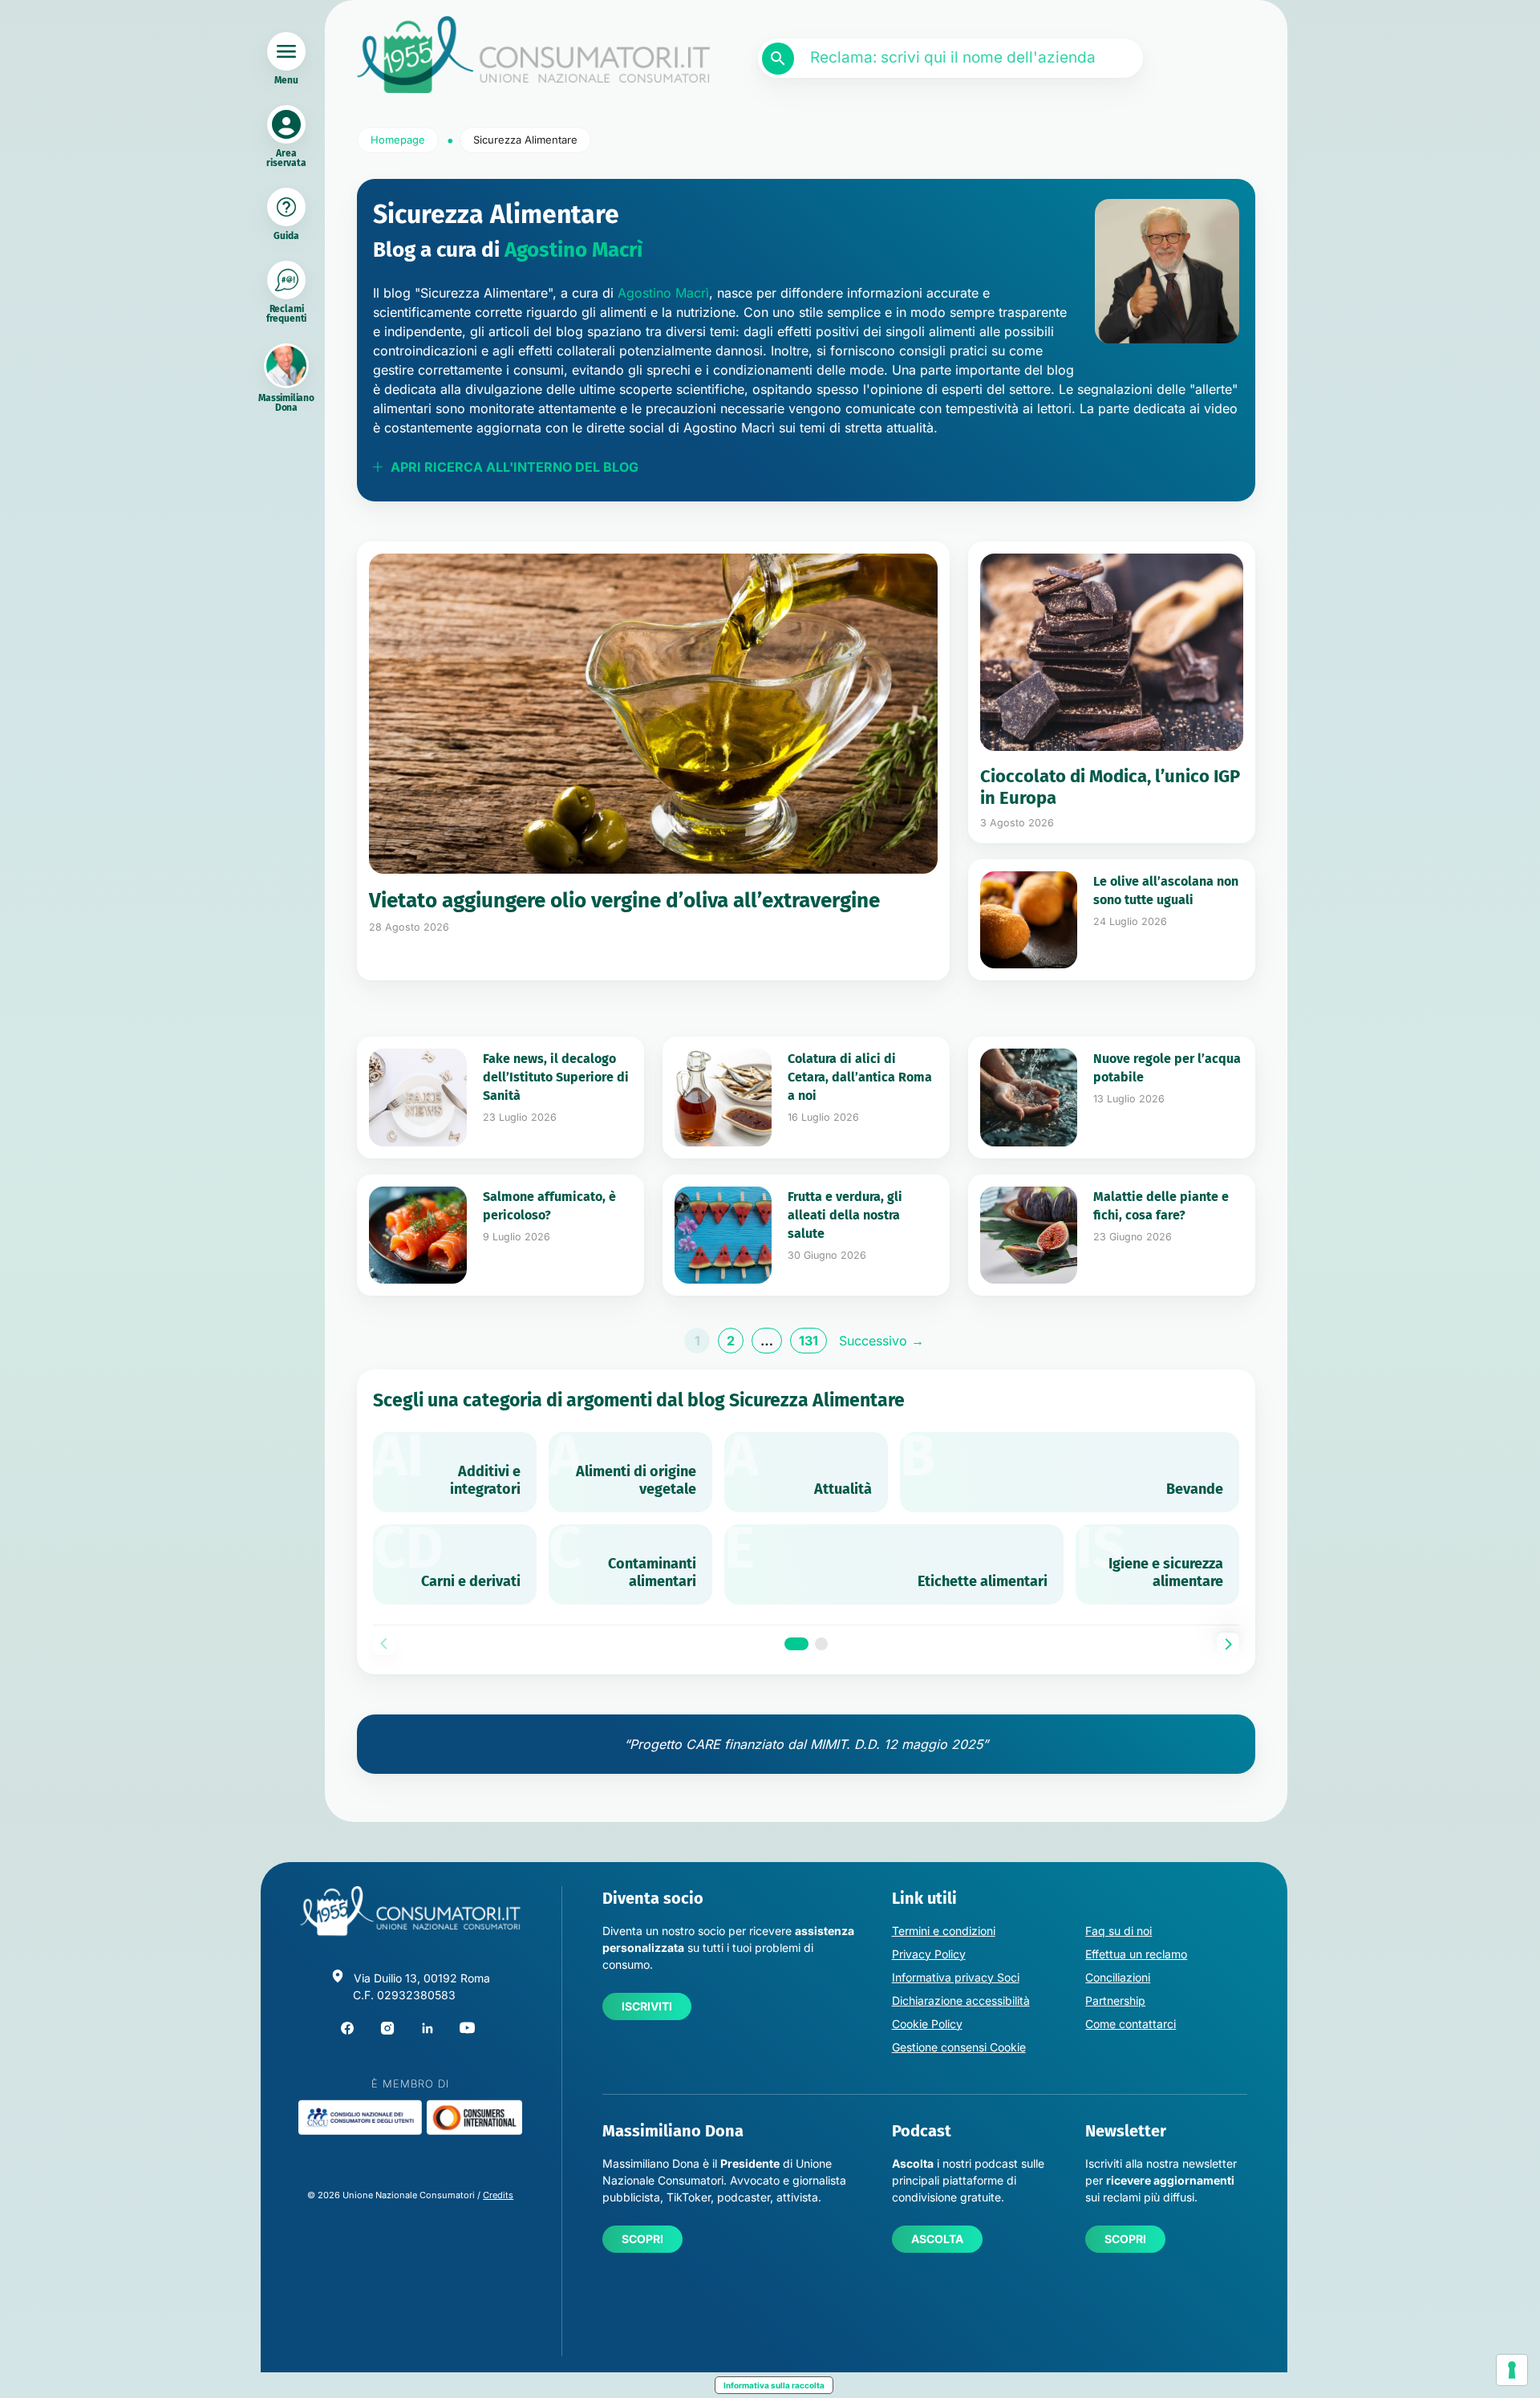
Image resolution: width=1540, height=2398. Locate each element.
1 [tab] (796, 1644)
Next (1228, 1644)
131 (813, 1343)
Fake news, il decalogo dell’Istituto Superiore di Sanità (556, 1077)
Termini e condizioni (944, 1931)
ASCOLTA (937, 2239)
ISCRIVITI (647, 2006)
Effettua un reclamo (1136, 1954)
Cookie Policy (927, 2024)
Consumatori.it (533, 55)
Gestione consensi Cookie (959, 2047)
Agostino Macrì (573, 250)
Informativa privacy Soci (956, 1977)
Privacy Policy (929, 1954)
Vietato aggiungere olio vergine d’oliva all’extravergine (624, 901)
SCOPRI (642, 2239)
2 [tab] (821, 1644)
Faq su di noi (1119, 1931)
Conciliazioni (1118, 1977)
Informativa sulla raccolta (774, 2385)
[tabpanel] (806, 1518)
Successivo (881, 1341)
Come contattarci (1131, 2024)
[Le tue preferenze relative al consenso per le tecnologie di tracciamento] (1512, 2370)
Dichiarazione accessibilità (961, 2000)
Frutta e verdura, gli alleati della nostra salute (845, 1215)
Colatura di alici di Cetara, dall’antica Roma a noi (860, 1077)
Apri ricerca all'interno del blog (515, 467)
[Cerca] (778, 59)
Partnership (1115, 2000)
